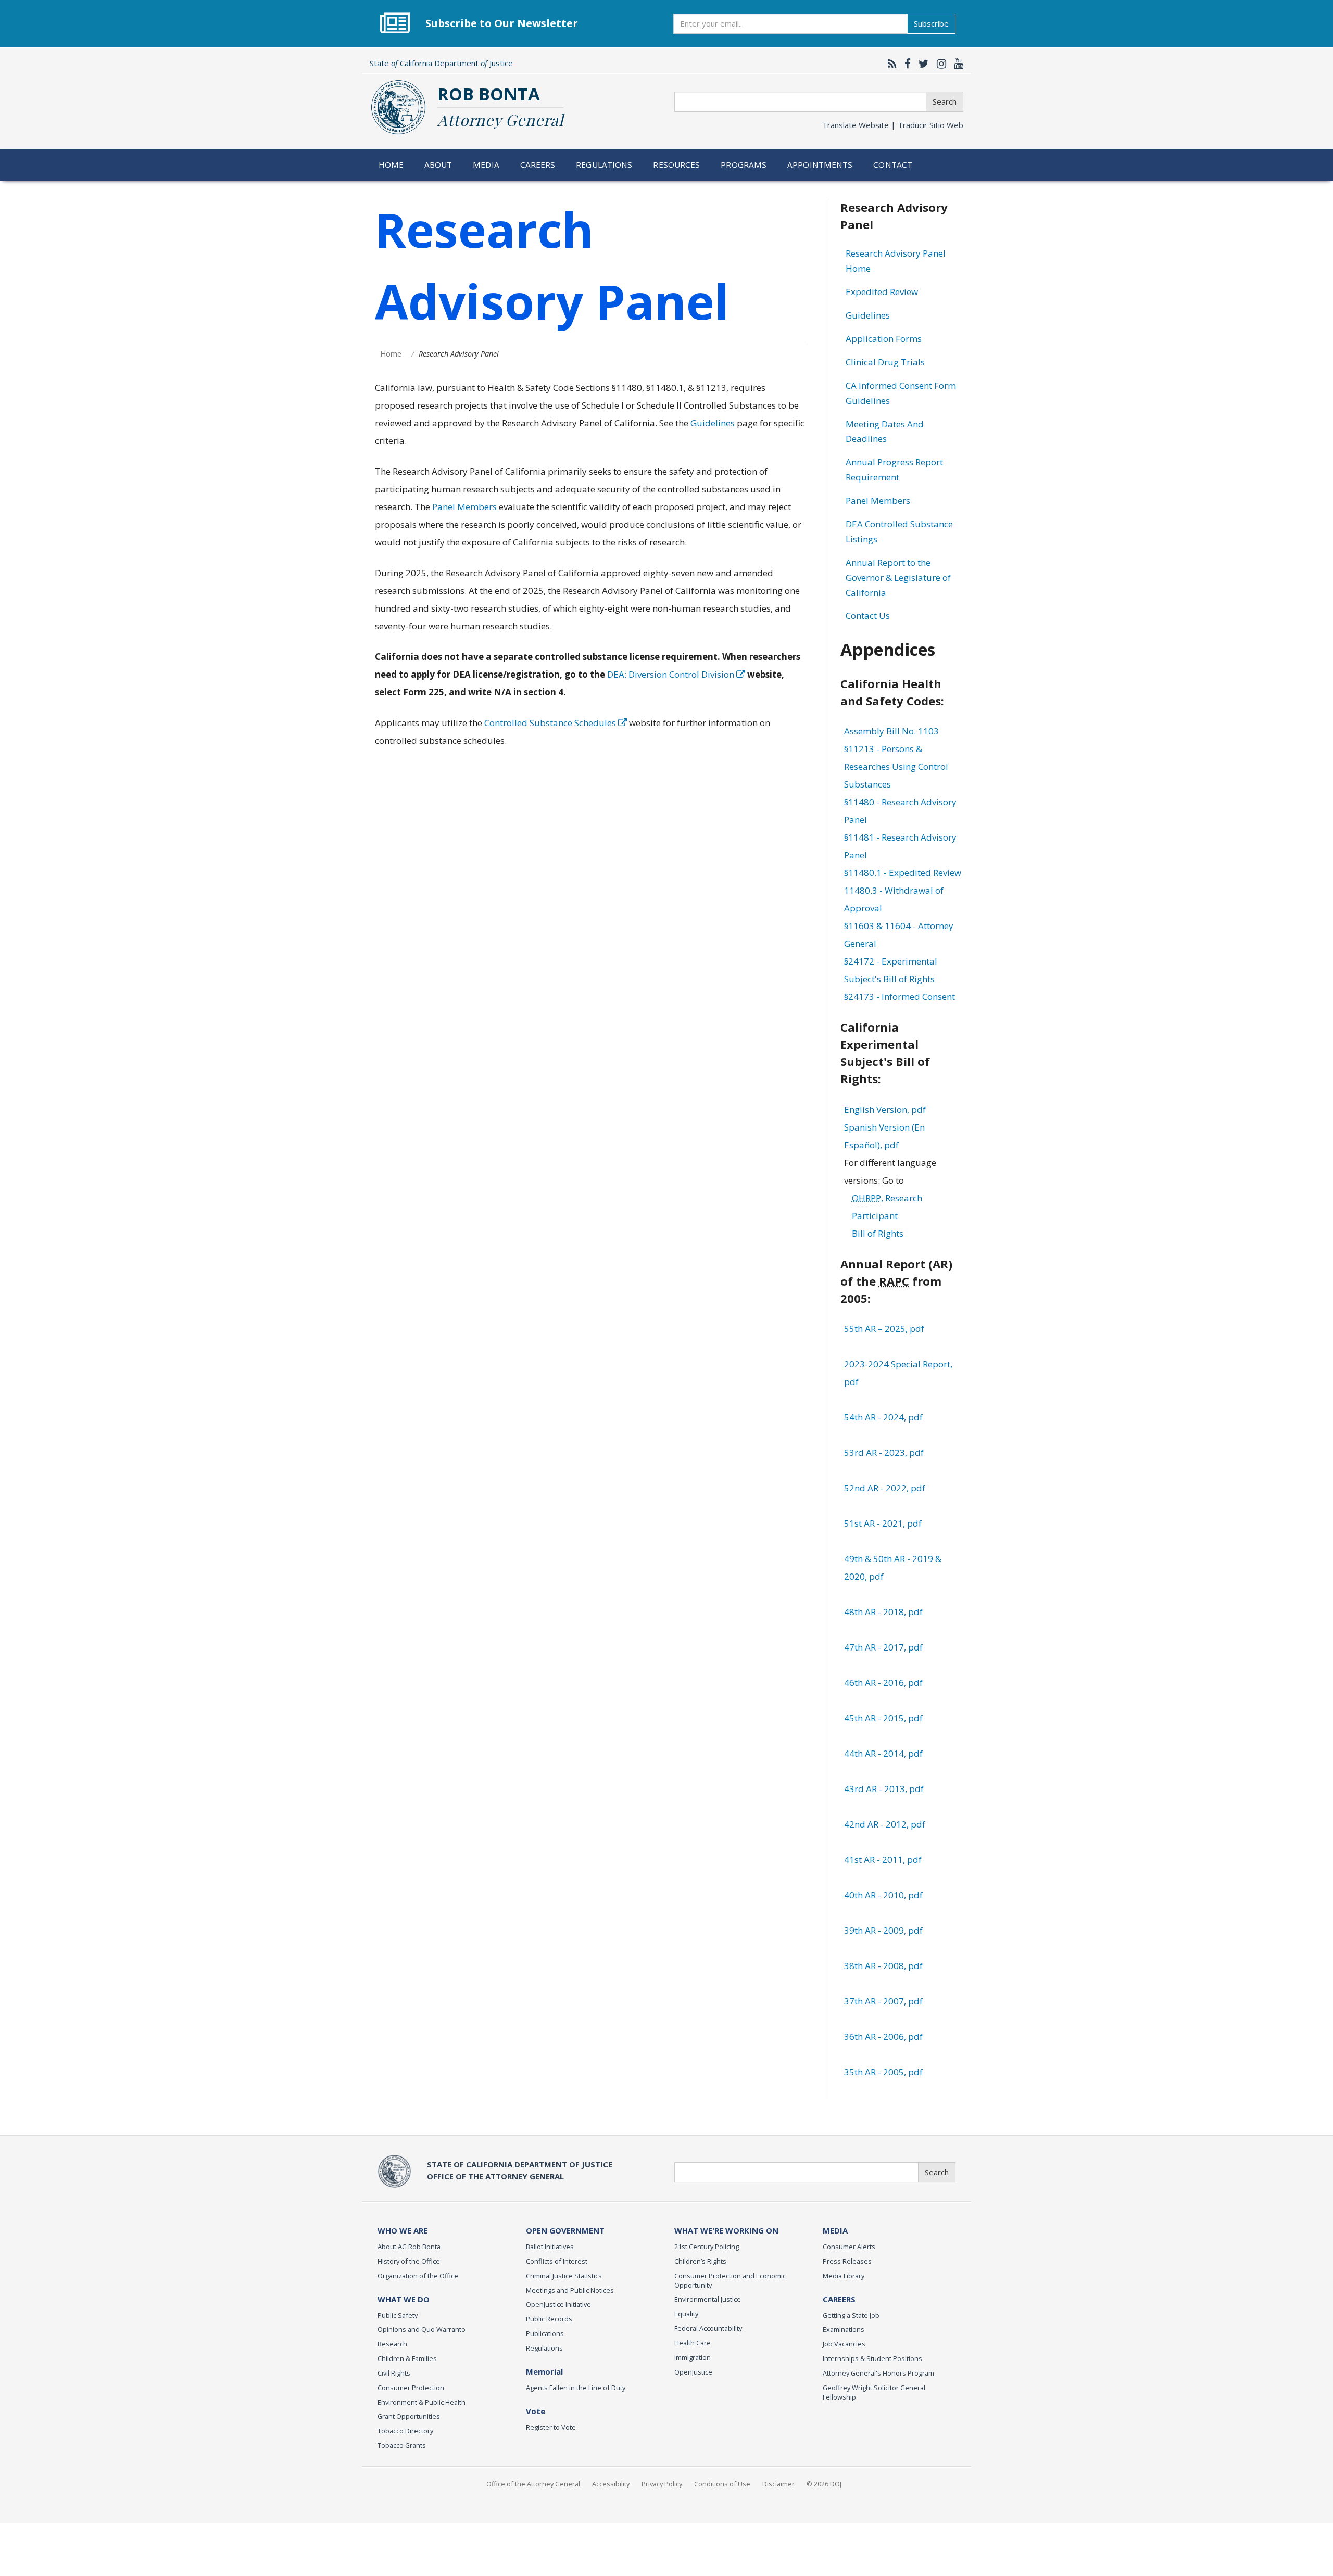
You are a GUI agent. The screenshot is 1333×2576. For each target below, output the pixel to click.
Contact (893, 164)
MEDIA (835, 2230)
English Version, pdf (885, 1109)
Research (392, 2344)
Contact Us (868, 616)
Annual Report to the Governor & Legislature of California (898, 578)
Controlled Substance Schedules (551, 723)
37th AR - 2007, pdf (883, 2001)
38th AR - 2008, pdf (883, 1966)
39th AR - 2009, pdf (883, 1930)
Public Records (549, 2319)
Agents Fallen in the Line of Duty (576, 2388)
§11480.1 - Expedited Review (903, 873)
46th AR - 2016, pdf (883, 1683)
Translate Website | (893, 125)
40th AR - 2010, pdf (883, 1895)
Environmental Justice (708, 2299)
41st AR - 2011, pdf (883, 1860)
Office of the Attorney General (533, 2484)
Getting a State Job (851, 2315)
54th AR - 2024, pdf (883, 1417)
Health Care (693, 2343)
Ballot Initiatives (550, 2247)
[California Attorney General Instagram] (939, 64)
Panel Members (464, 507)
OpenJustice (693, 2372)
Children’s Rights (700, 2261)
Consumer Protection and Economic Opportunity (730, 2280)
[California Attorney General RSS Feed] (890, 64)
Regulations (604, 164)
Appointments (820, 164)
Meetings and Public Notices (570, 2290)
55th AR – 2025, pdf (884, 1329)
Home (391, 164)
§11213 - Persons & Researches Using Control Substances (896, 766)
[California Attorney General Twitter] (921, 64)
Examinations (844, 2329)
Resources (676, 164)
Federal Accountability (708, 2328)
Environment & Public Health (422, 2402)
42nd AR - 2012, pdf (885, 1824)
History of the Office (409, 2261)
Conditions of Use (722, 2484)
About (438, 164)
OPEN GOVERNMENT (565, 2230)
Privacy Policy (662, 2484)
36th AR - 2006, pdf (883, 2036)
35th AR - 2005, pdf (883, 2072)
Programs (744, 164)
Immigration (693, 2357)
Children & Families (407, 2358)
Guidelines (713, 423)
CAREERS (839, 2299)
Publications (545, 2333)
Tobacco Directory (405, 2431)
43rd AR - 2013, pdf (884, 1789)
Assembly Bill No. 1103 (891, 731)
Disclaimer (778, 2484)
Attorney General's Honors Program (878, 2373)
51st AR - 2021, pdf (883, 1523)
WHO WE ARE (403, 2230)
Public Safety (398, 2315)
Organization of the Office (418, 2276)
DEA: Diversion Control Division (672, 674)
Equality (686, 2314)
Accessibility (611, 2484)
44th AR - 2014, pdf (883, 1753)
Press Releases (847, 2261)
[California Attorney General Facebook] (905, 64)
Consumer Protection (411, 2388)
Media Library (844, 2276)
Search (945, 101)
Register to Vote (551, 2427)
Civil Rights (394, 2373)
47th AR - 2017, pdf (883, 1647)
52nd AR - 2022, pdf (885, 1488)
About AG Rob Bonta (409, 2247)
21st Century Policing (707, 2247)
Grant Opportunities (409, 2416)
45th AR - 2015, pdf (883, 1718)
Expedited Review (882, 292)
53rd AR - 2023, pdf (884, 1452)
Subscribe (931, 23)
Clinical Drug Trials (885, 362)
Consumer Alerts (849, 2247)
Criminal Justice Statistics (564, 2276)
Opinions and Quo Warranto (422, 2329)
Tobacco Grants (402, 2445)
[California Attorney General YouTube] (956, 64)
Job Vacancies (844, 2344)
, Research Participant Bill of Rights (887, 1216)
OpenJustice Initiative (558, 2304)
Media (486, 164)
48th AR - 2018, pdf (883, 1612)
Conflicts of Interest (557, 2261)
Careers (538, 164)
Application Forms (884, 339)
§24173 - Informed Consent (900, 997)
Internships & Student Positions (872, 2358)
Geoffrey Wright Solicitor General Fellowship (874, 2392)
